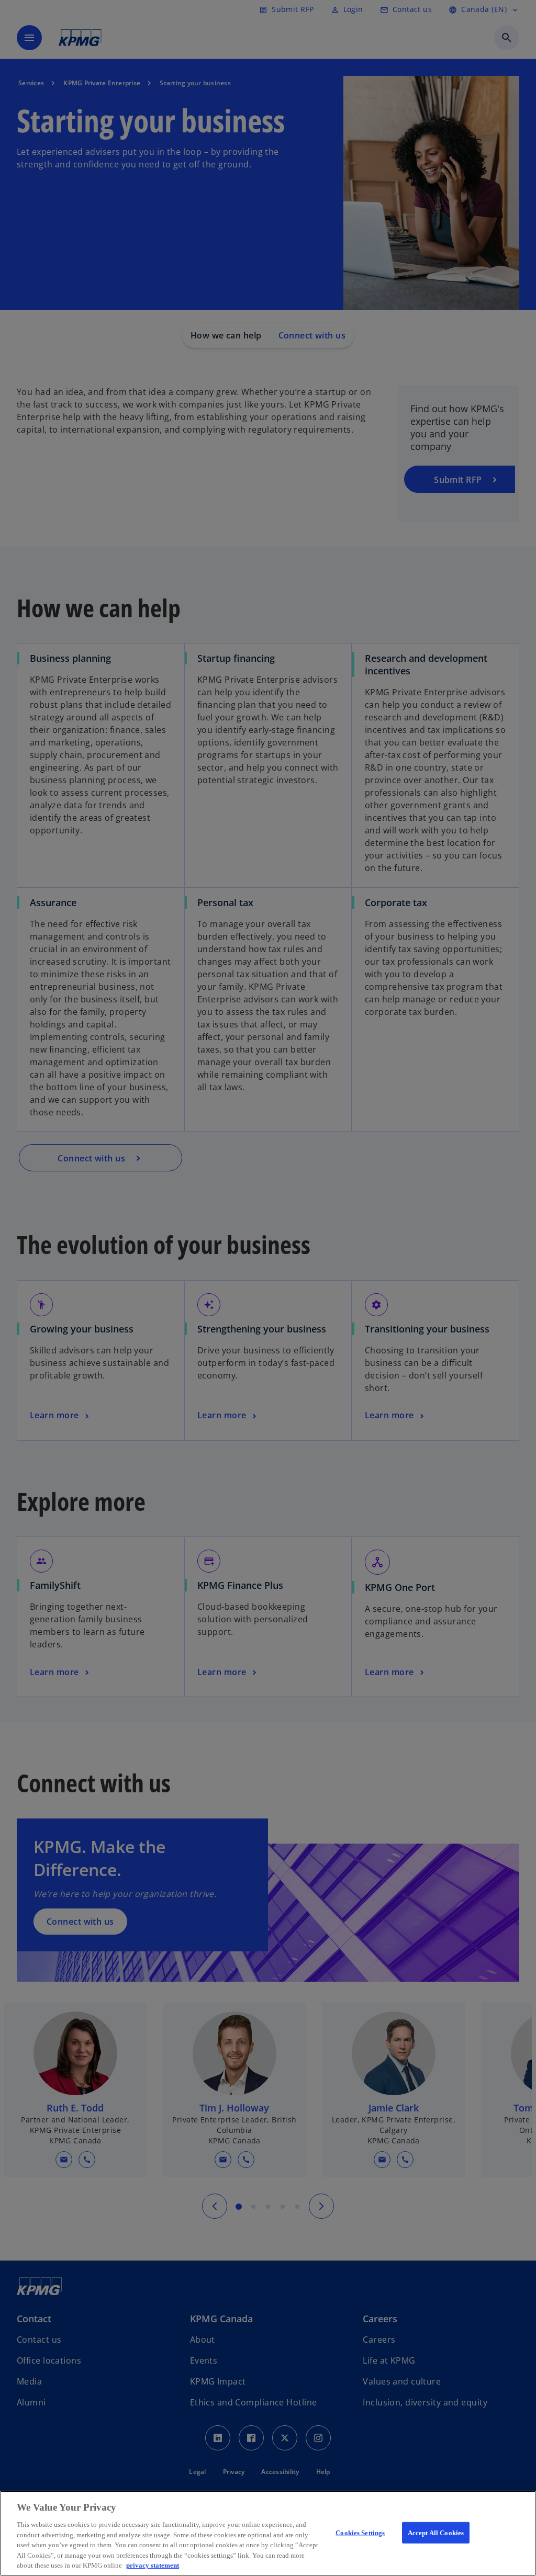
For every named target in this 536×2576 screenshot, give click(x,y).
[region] (268, 2533)
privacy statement (153, 2565)
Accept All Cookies (436, 2532)
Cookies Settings (360, 2532)
